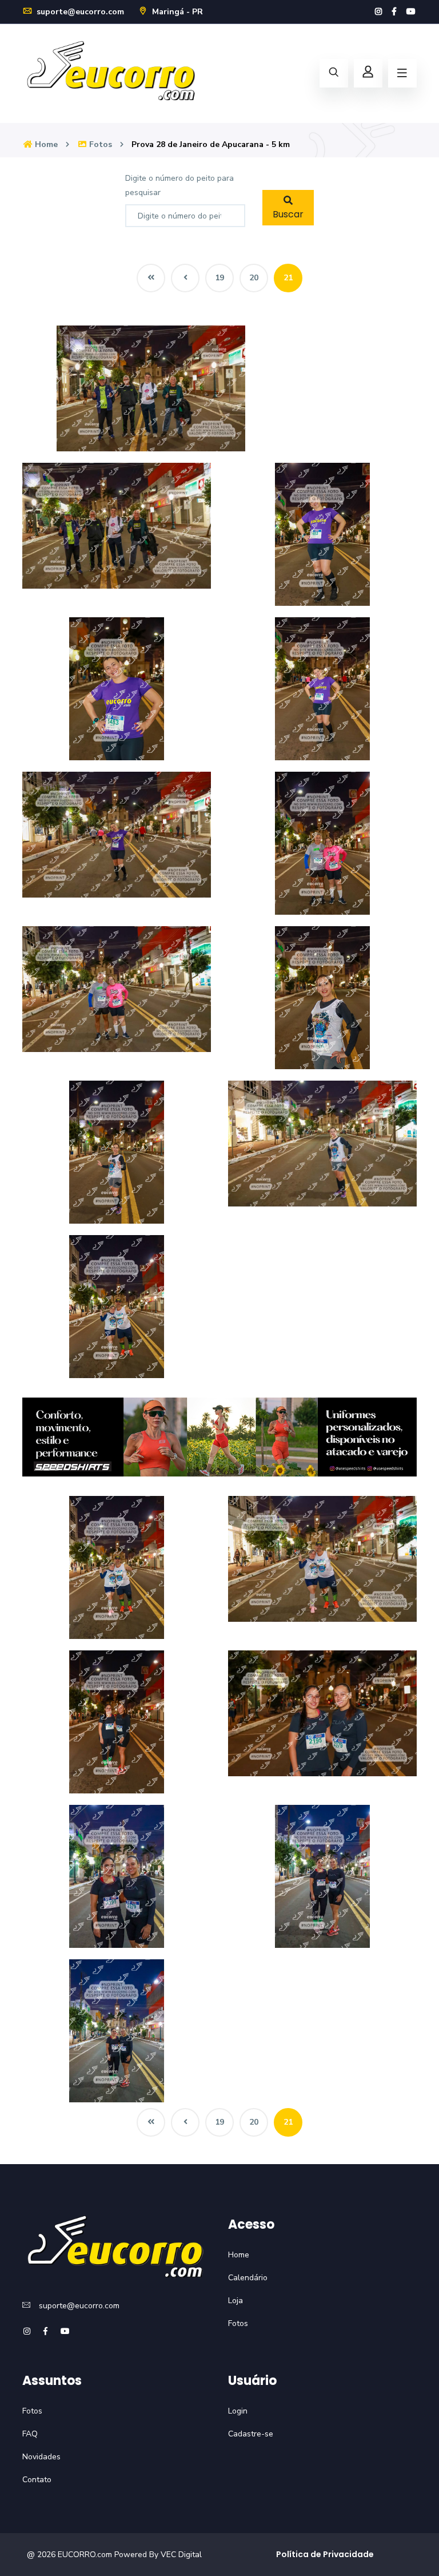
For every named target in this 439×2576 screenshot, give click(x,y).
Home (45, 144)
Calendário (248, 2278)
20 (254, 278)
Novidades (41, 2457)
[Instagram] (378, 12)
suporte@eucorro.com (79, 12)
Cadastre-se (251, 2434)
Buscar (288, 214)
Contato (37, 2480)
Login (238, 2411)
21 (288, 278)
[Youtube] (411, 12)
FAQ (30, 2434)
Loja (236, 2301)
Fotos (99, 144)
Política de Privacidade (325, 2554)
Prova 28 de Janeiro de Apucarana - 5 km (211, 144)
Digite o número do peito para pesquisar (179, 185)
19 (219, 278)
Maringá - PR (176, 12)
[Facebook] (394, 12)
